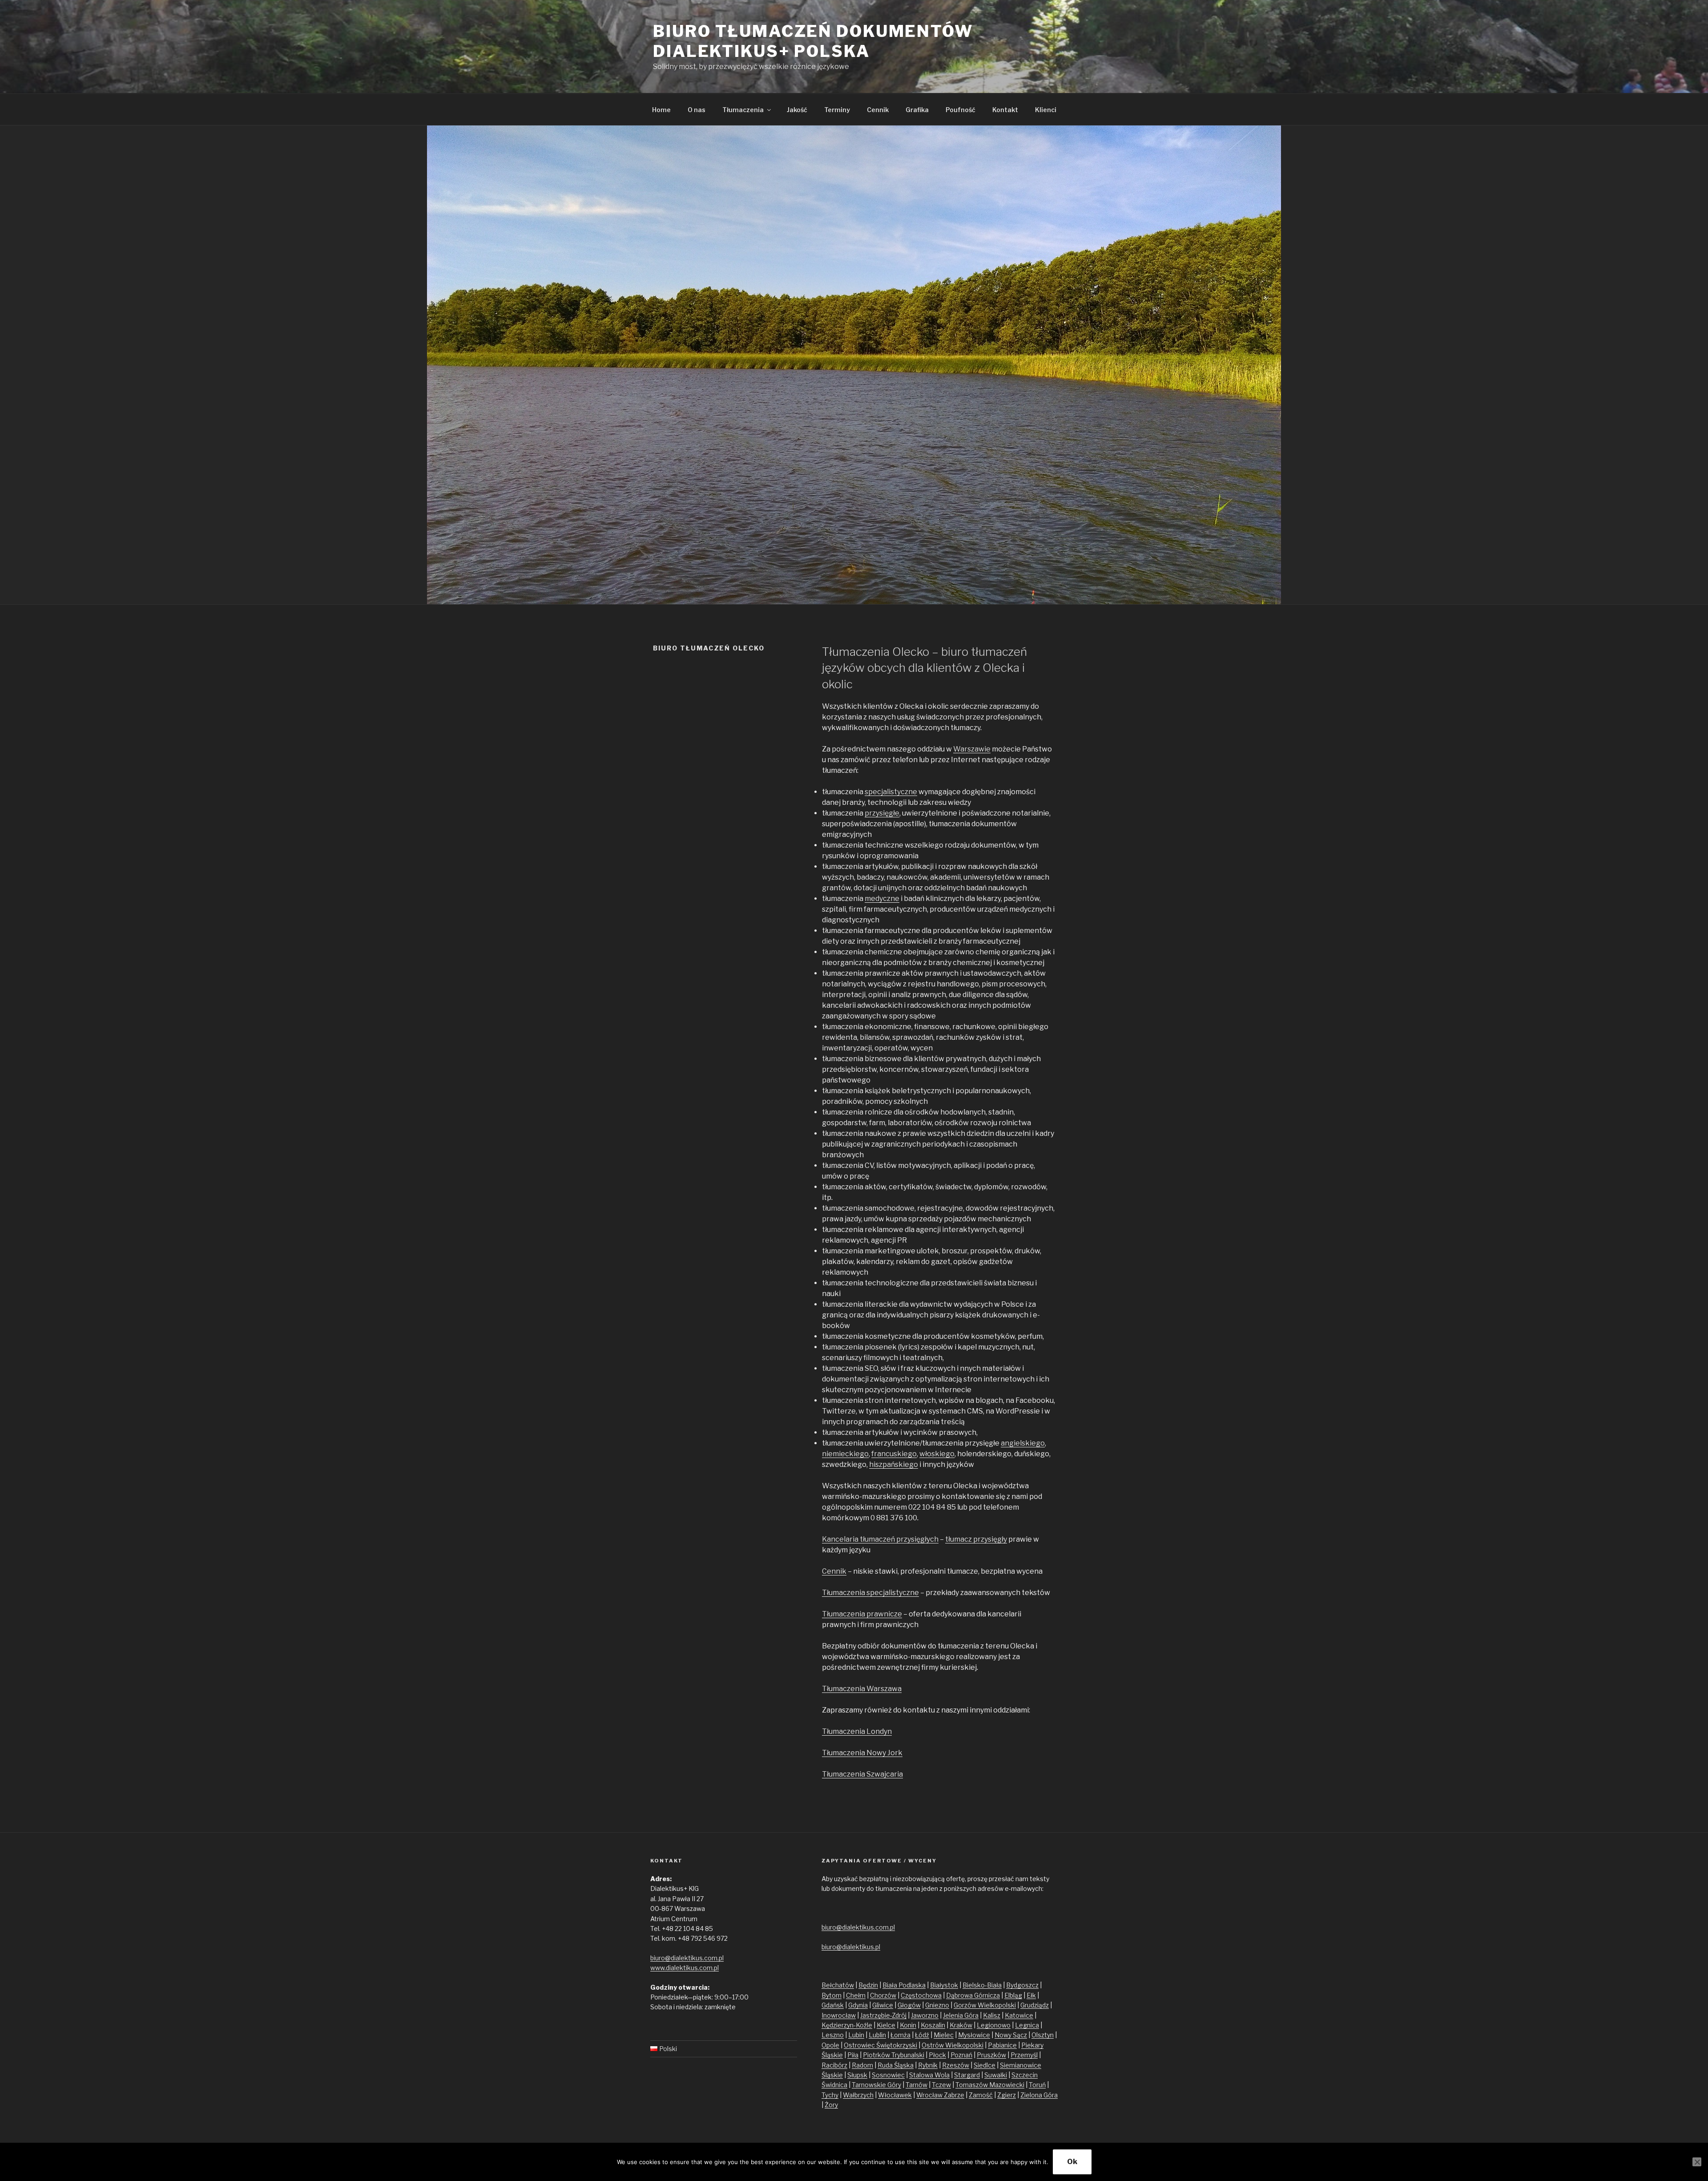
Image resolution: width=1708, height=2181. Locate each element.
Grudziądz (1035, 2005)
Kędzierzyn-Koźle (847, 2025)
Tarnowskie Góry (876, 2085)
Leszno (833, 2035)
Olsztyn (1043, 2035)
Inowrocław (839, 2015)
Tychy (830, 2095)
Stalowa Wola (929, 2075)
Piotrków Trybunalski (894, 2055)
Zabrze (954, 2095)
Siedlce (985, 2065)
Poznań (961, 2055)
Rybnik (928, 2065)
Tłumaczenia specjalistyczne (870, 1593)
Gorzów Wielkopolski (985, 2005)
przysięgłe (882, 813)
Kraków (961, 2025)
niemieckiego (845, 1454)
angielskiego (1023, 1443)
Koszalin (933, 2025)
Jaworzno (925, 2015)
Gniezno (937, 2005)
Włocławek (895, 2095)
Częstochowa (921, 1995)
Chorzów (883, 1995)
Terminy (837, 110)
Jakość (797, 110)
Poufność (961, 110)
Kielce (886, 2025)
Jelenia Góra (961, 2015)
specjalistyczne (891, 792)
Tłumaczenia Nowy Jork (862, 1753)
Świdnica (834, 2085)
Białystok (944, 1985)
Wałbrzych (858, 2095)
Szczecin (1025, 2075)
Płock (937, 2055)
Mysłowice (974, 2035)
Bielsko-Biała (982, 1985)
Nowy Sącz (1011, 2035)
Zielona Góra (1039, 2095)
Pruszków (991, 2055)
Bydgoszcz (1022, 1985)
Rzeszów (956, 2065)
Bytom (832, 1995)
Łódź (922, 2035)
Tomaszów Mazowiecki (990, 2085)
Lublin (877, 2035)
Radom (862, 2065)
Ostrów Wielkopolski (953, 2045)
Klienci (1046, 110)
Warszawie (972, 749)
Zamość (981, 2095)
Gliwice (883, 2005)
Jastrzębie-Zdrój (883, 2015)
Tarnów (916, 2085)
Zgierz (1007, 2095)
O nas (697, 110)
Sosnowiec (888, 2075)
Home (661, 110)
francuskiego (894, 1454)
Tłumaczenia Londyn (857, 1731)
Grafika (917, 110)
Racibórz (834, 2065)
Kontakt (1005, 110)
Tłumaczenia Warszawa (862, 1689)
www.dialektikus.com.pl (685, 1968)
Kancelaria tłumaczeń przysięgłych (880, 1539)
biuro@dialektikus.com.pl (687, 1958)
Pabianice (1002, 2045)
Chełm (856, 1995)
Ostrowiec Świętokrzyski (880, 2045)
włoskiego (937, 1454)
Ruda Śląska (896, 2065)
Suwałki (996, 2075)
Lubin (856, 2035)
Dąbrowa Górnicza (973, 1995)
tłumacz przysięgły (976, 1539)
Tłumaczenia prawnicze (862, 1614)
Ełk (1031, 1995)
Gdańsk (833, 2005)
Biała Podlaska (904, 1985)
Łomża (900, 2035)
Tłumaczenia (743, 110)
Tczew (941, 2085)
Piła (853, 2055)
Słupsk (857, 2075)
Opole (830, 2045)
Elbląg (1013, 1995)
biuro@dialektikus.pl (851, 1947)
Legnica (1027, 2025)
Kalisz (992, 2015)
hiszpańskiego (894, 1464)
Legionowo (994, 2025)
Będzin (868, 1985)
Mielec (944, 2035)
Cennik (878, 110)
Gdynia (858, 2005)
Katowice (1019, 2015)
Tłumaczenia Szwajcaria (862, 1774)
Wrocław (930, 2095)
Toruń (1037, 2085)
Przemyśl (1024, 2055)
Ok (1072, 2162)
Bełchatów (838, 1985)
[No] (1697, 2162)
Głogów (909, 2005)
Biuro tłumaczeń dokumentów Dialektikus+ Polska (813, 41)
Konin (908, 2025)
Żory (831, 2105)
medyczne (882, 899)
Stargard (967, 2075)
